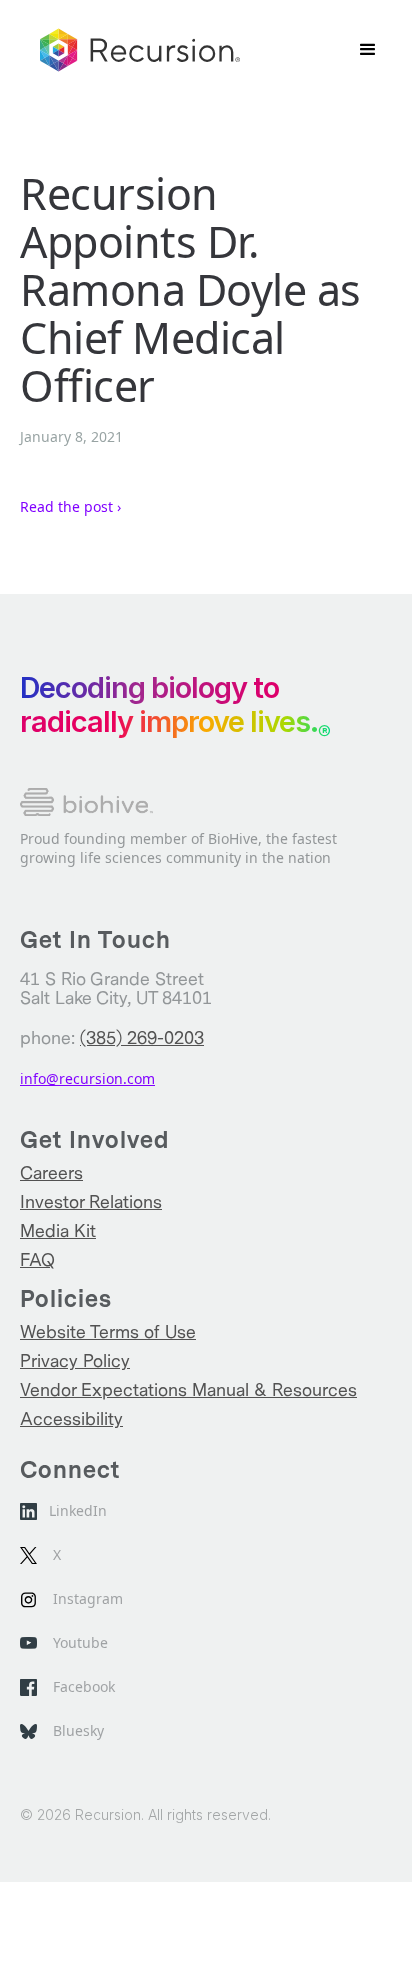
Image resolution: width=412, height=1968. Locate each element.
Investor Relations (91, 1202)
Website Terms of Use (108, 1332)
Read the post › (70, 506)
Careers (51, 1173)
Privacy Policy (75, 1361)
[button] (368, 50)
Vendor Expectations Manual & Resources (188, 1390)
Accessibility (71, 1419)
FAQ (37, 1260)
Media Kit (58, 1231)
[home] (140, 50)
